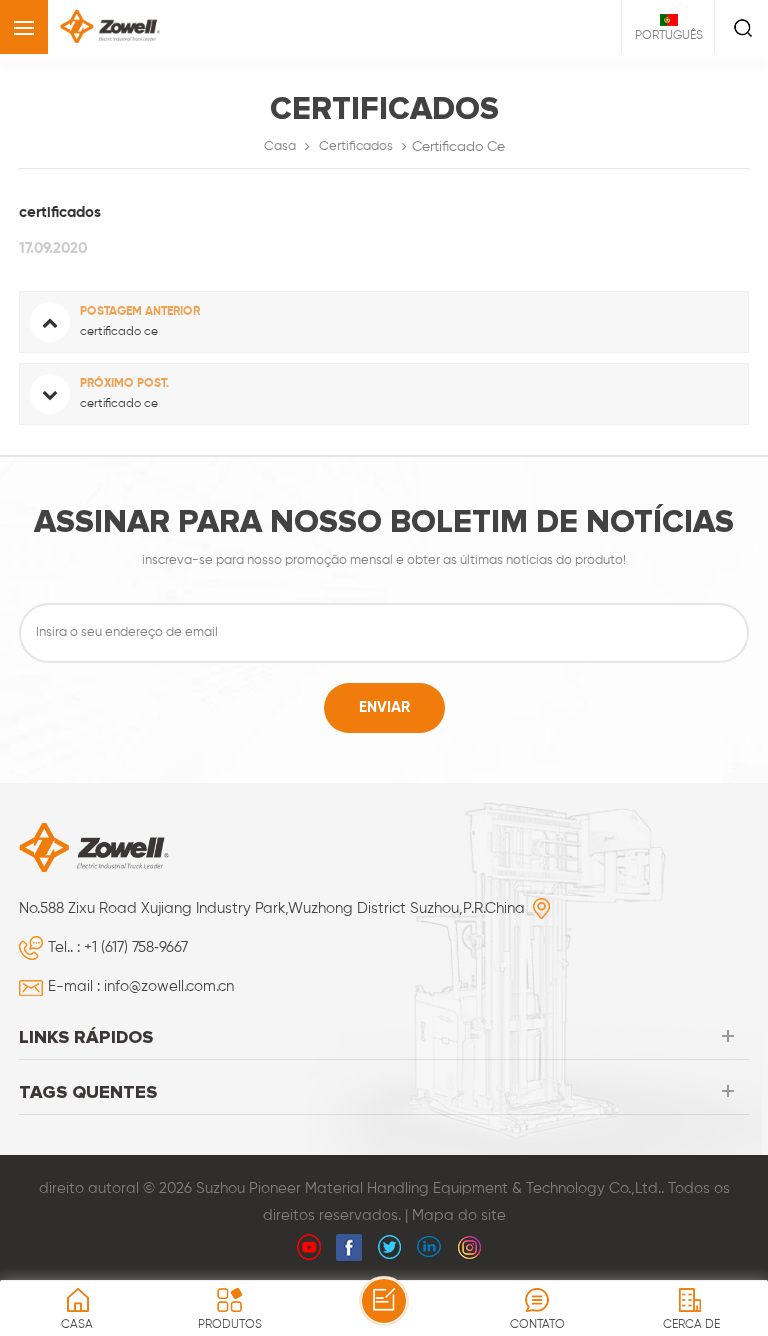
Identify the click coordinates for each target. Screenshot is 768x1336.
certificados (356, 146)
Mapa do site (459, 1215)
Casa (280, 146)
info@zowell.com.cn (169, 986)
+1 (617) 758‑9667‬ (136, 947)
